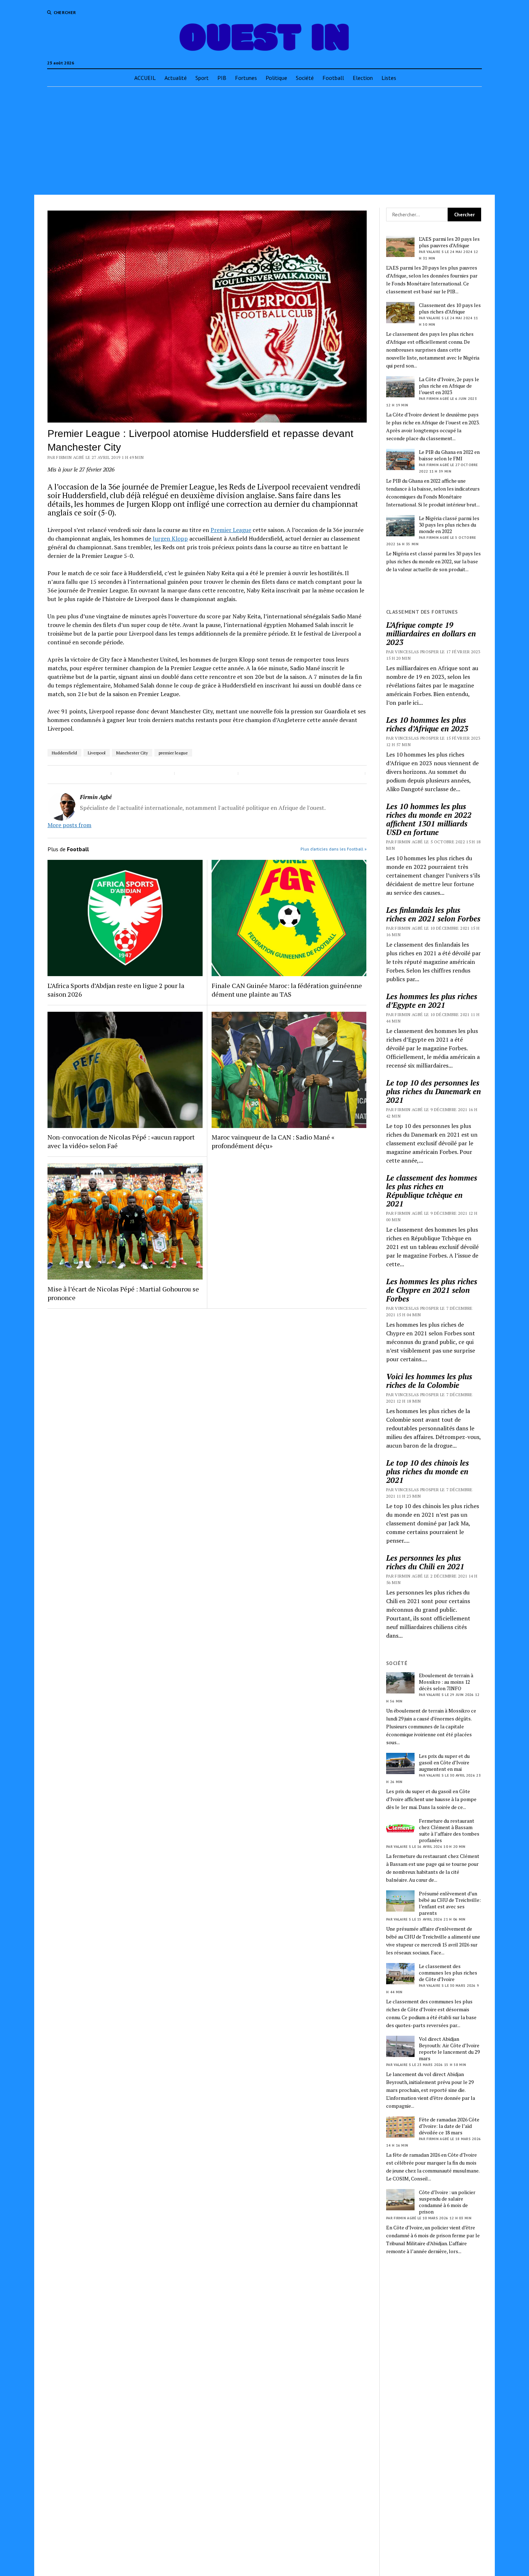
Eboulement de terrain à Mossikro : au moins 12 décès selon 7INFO (446, 1682)
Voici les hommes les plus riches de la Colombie (429, 1381)
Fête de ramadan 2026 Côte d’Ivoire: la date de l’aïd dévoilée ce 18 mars (449, 2126)
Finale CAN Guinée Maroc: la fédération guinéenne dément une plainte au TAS (287, 990)
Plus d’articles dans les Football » (334, 849)
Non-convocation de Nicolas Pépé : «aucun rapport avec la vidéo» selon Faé (121, 1141)
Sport (202, 78)
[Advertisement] (264, 141)
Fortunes (246, 78)
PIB (222, 78)
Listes (389, 78)
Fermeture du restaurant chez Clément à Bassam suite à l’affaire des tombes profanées (449, 1831)
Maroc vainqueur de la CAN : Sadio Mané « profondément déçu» (273, 1141)
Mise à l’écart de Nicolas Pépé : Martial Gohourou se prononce (123, 1293)
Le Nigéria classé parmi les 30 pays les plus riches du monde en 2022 (449, 525)
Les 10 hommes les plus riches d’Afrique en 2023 (427, 724)
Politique (276, 78)
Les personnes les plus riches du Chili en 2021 (425, 1562)
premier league (173, 753)
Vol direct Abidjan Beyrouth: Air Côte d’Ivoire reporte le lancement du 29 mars (449, 2049)
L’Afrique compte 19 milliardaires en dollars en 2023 (431, 633)
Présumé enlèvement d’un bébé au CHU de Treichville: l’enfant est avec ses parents (450, 1903)
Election (363, 78)
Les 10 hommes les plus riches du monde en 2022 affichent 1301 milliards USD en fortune (429, 819)
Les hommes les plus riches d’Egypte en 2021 (432, 1001)
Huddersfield (64, 753)
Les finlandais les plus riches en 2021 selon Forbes (433, 914)
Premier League (231, 530)
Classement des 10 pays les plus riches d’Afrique (450, 308)
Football (333, 78)
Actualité (176, 78)
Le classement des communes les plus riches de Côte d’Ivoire (448, 1973)
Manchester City (132, 753)
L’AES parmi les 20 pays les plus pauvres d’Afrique (449, 242)
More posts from (69, 825)
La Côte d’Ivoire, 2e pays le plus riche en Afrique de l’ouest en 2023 (449, 386)
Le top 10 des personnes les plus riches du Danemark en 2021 (433, 1091)
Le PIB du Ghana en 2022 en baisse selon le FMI (449, 455)
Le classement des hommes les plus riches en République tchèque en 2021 (432, 1191)
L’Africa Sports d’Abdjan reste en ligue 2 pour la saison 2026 (116, 990)
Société (305, 78)
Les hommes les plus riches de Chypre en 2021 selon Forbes (432, 1290)
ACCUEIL (145, 78)
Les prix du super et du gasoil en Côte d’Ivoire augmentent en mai (444, 1763)
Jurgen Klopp (169, 538)
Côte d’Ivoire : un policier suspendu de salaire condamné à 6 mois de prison (447, 2202)
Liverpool (97, 753)
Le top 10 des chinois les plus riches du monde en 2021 (428, 1471)
